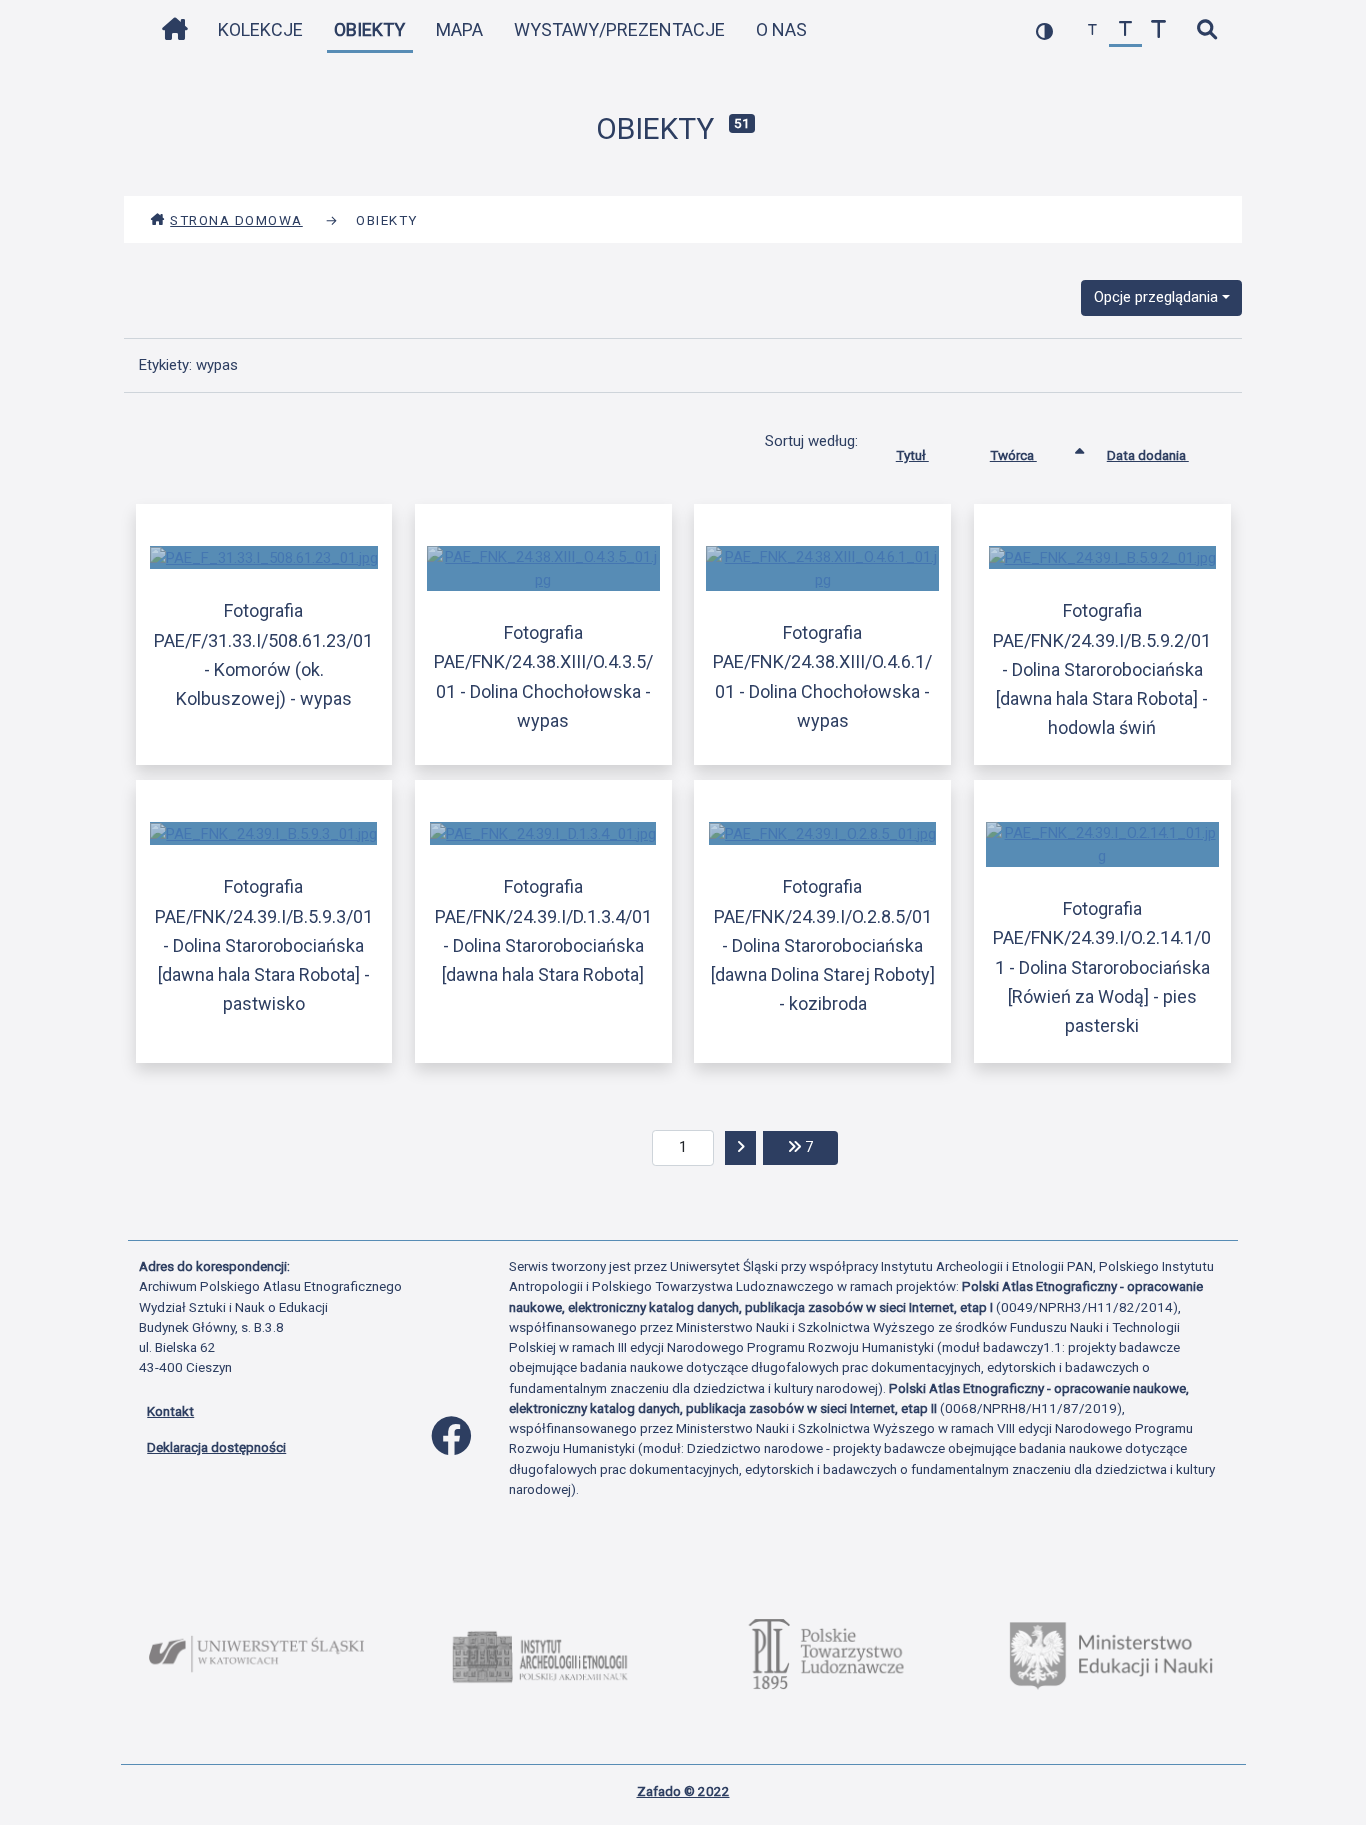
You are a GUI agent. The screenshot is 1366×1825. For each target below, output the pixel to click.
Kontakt (170, 1411)
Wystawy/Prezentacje (619, 29)
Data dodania (1148, 455)
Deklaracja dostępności (216, 1447)
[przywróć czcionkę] (1125, 30)
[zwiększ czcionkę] (1158, 30)
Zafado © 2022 (683, 1791)
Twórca (1013, 455)
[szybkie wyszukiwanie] (1206, 30)
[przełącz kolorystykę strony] (1044, 30)
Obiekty (369, 29)
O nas (781, 29)
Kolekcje (260, 29)
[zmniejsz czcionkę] (1092, 30)
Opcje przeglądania (1156, 297)
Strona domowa (236, 220)
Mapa (459, 29)
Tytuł (912, 455)
